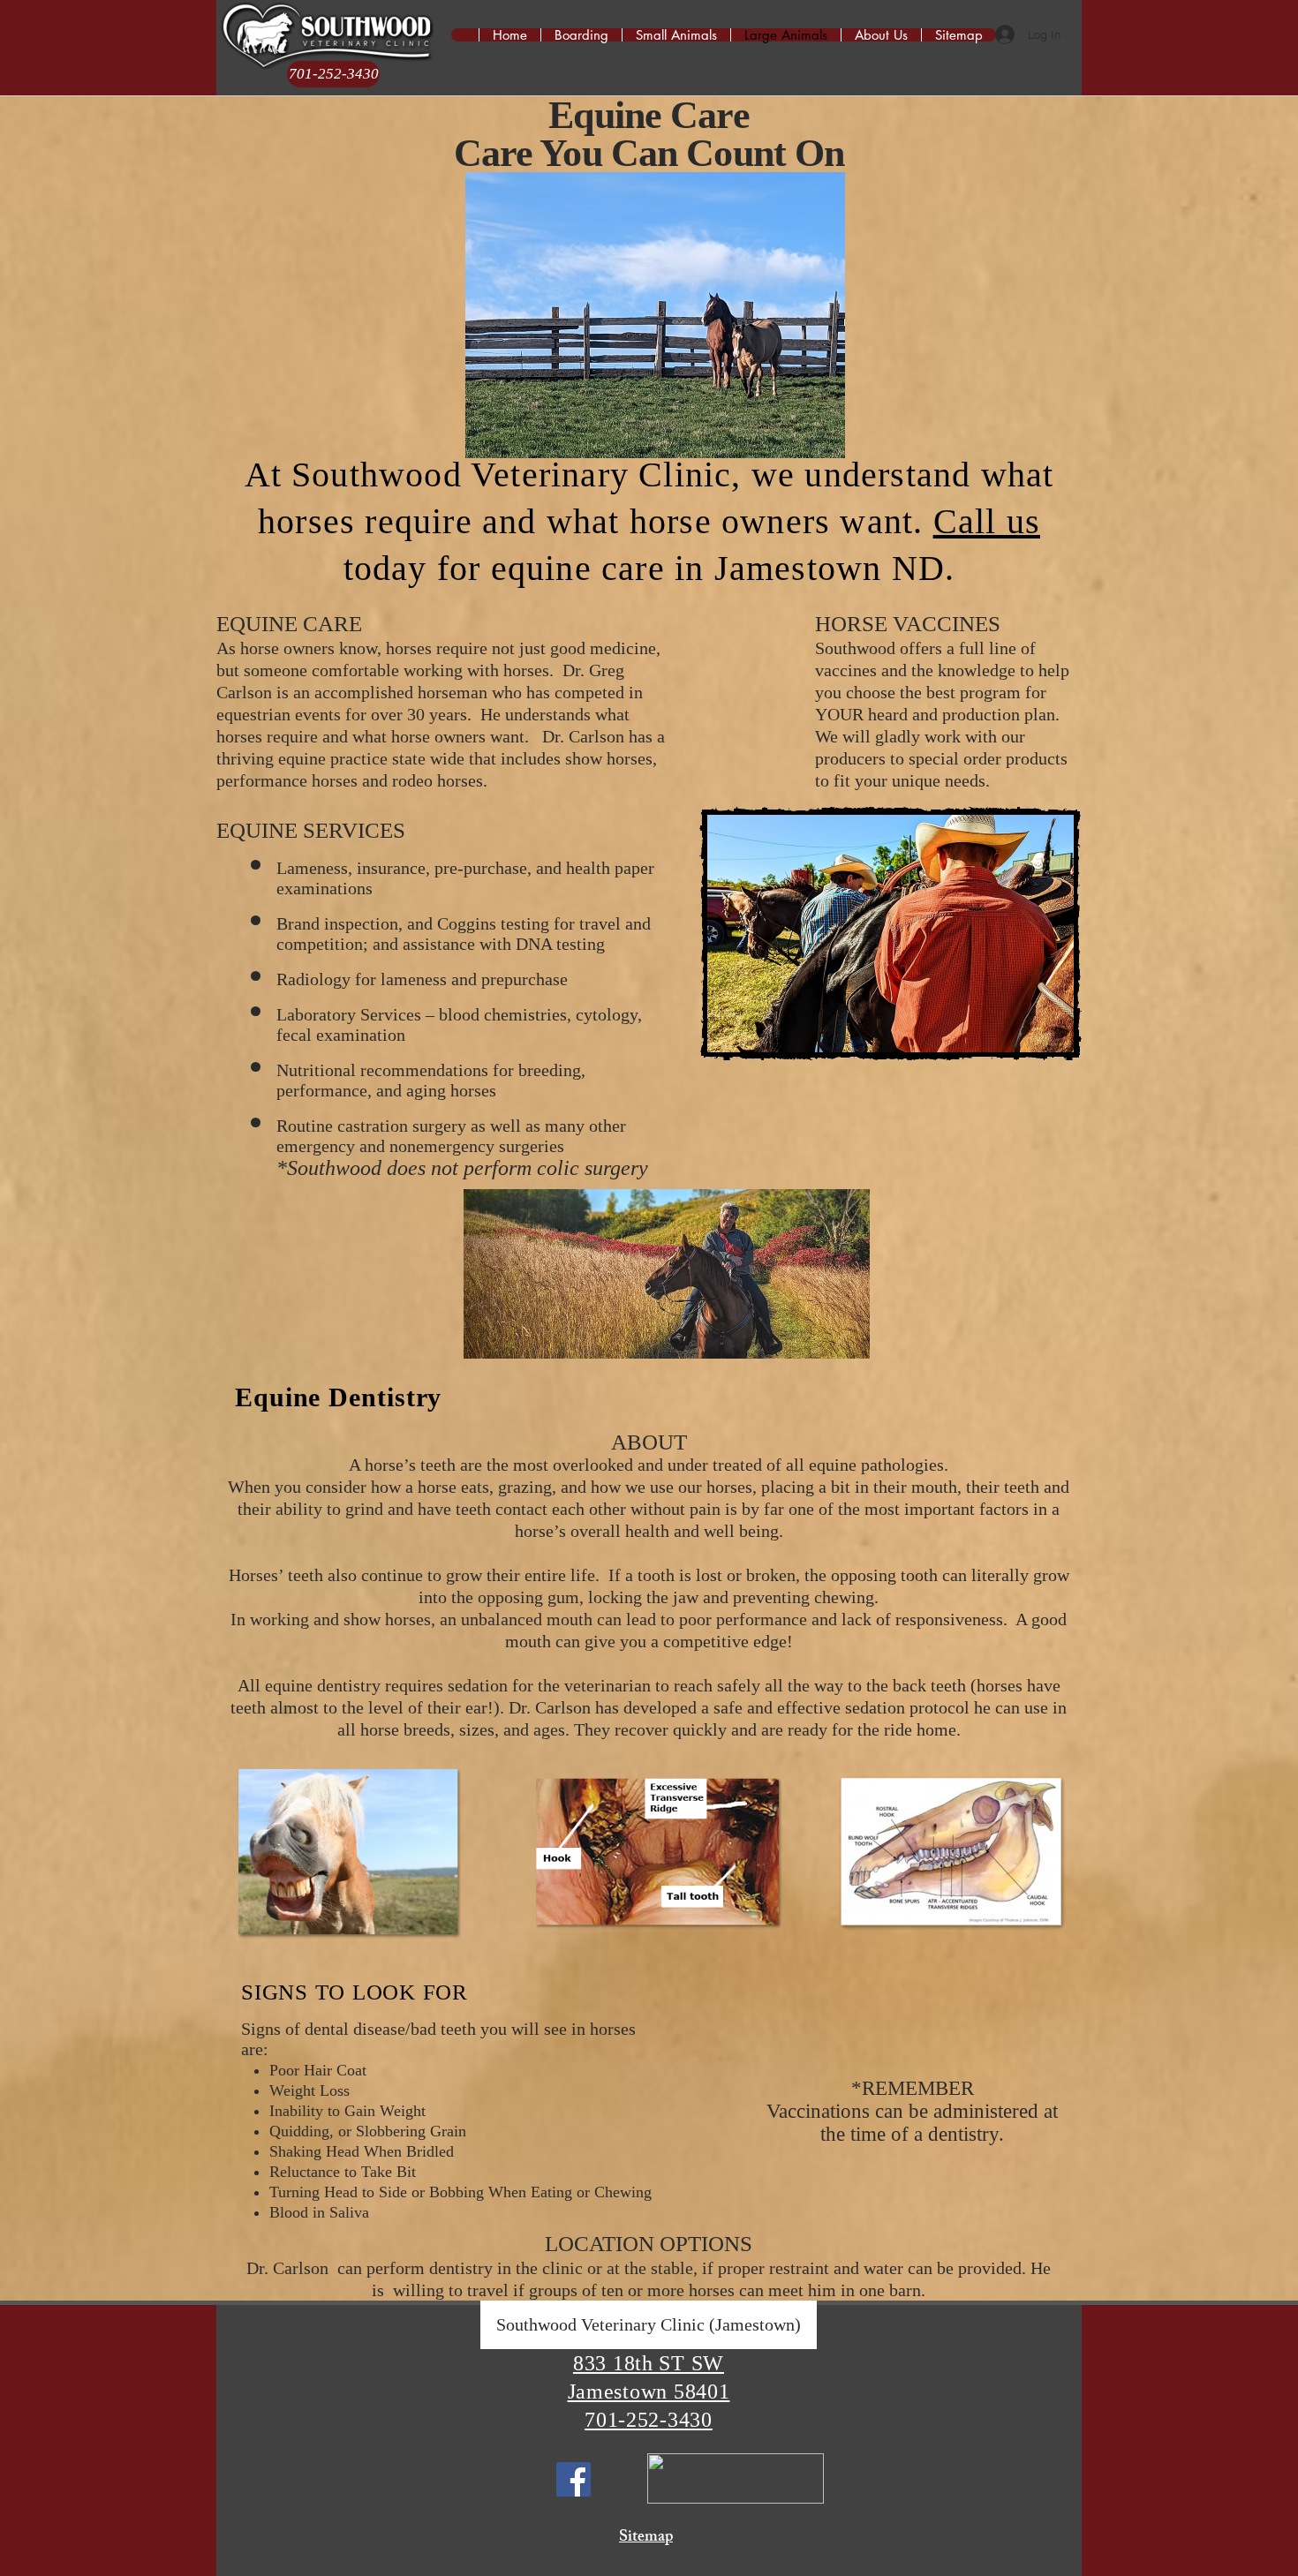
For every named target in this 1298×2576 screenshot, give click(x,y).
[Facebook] (574, 2479)
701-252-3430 (649, 2420)
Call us (987, 521)
